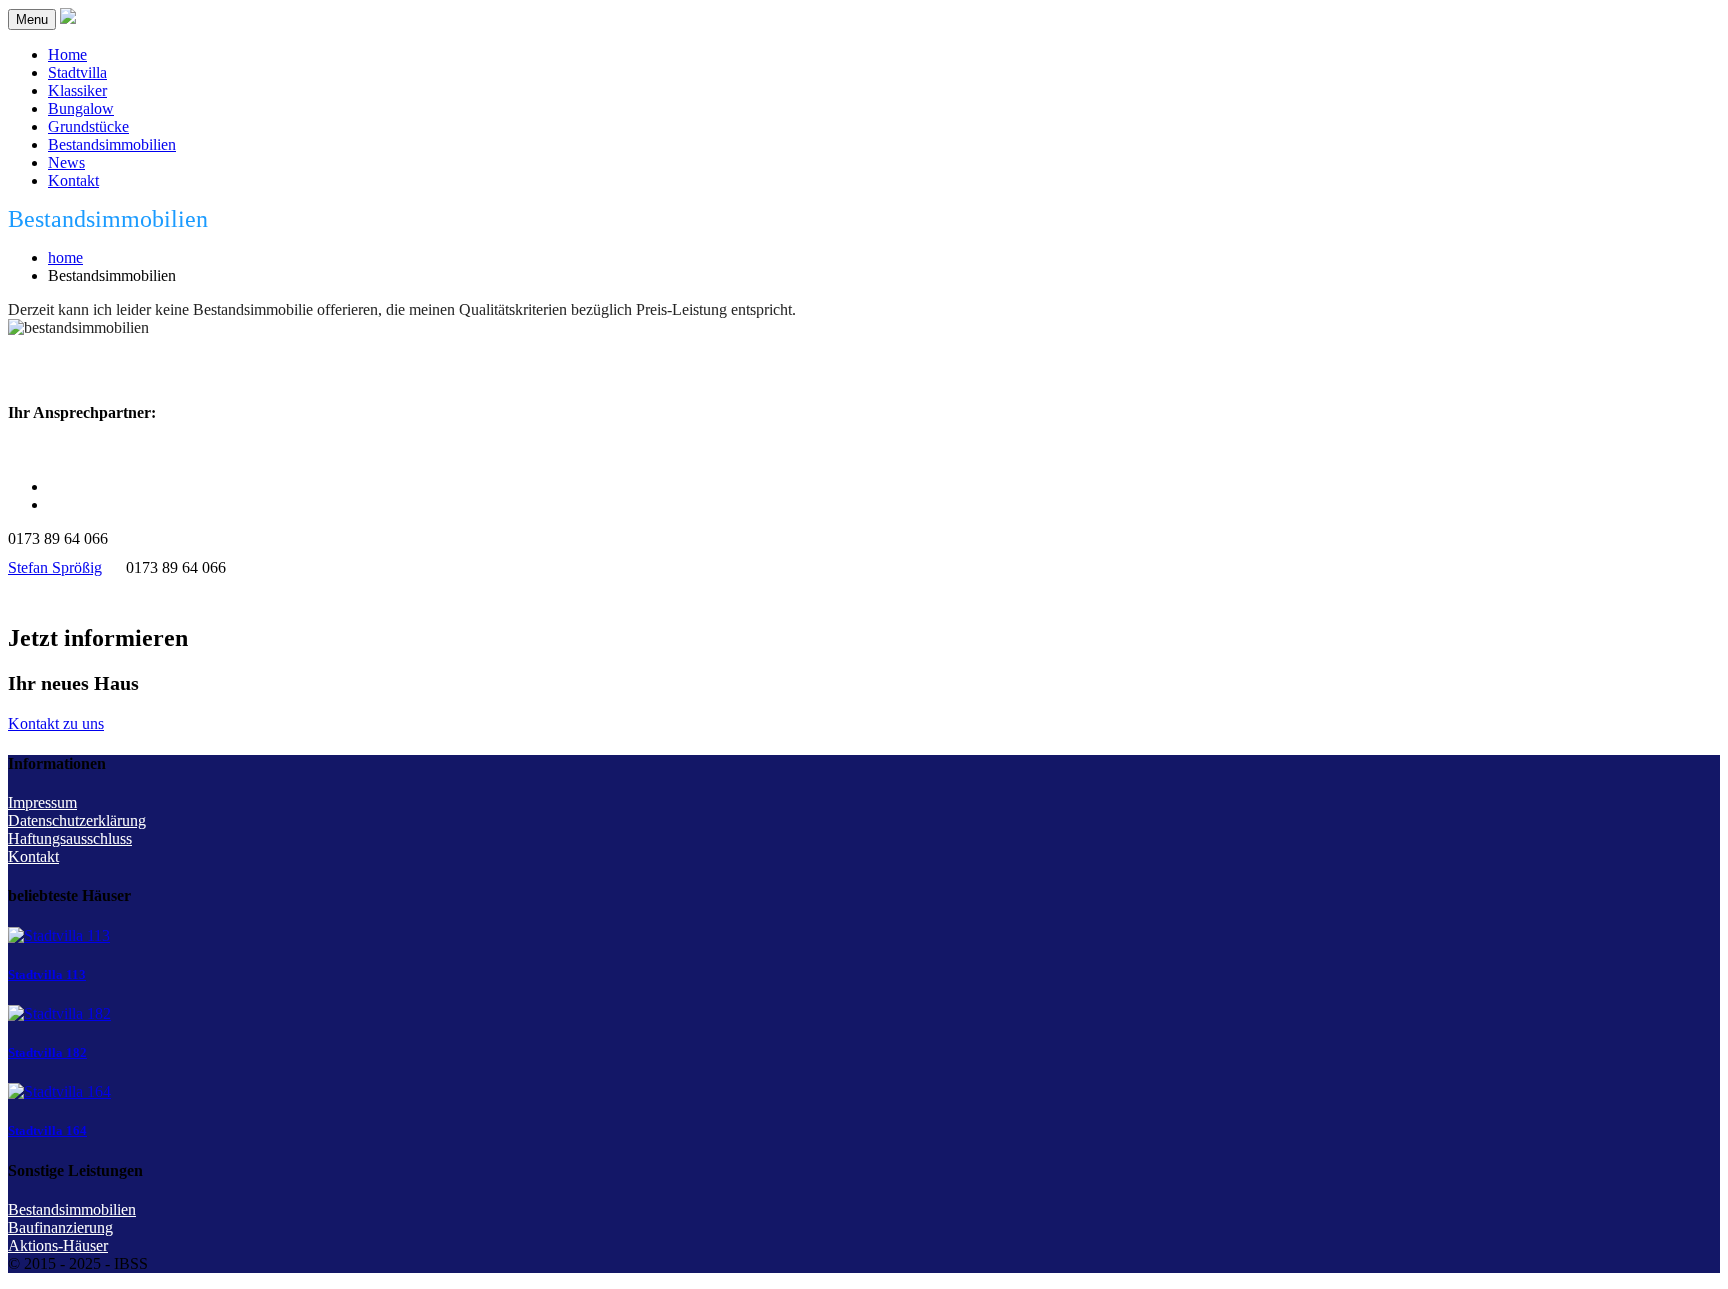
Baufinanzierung (60, 1227)
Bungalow (81, 108)
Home (67, 54)
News (66, 162)
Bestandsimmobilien (112, 144)
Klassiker (77, 90)
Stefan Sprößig (55, 567)
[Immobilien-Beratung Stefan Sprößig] (68, 18)
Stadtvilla (77, 72)
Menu (32, 19)
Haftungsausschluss (70, 838)
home (65, 257)
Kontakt (73, 180)
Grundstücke (88, 126)
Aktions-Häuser (58, 1245)
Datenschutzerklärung (77, 820)
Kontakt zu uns (56, 723)
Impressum (42, 802)
